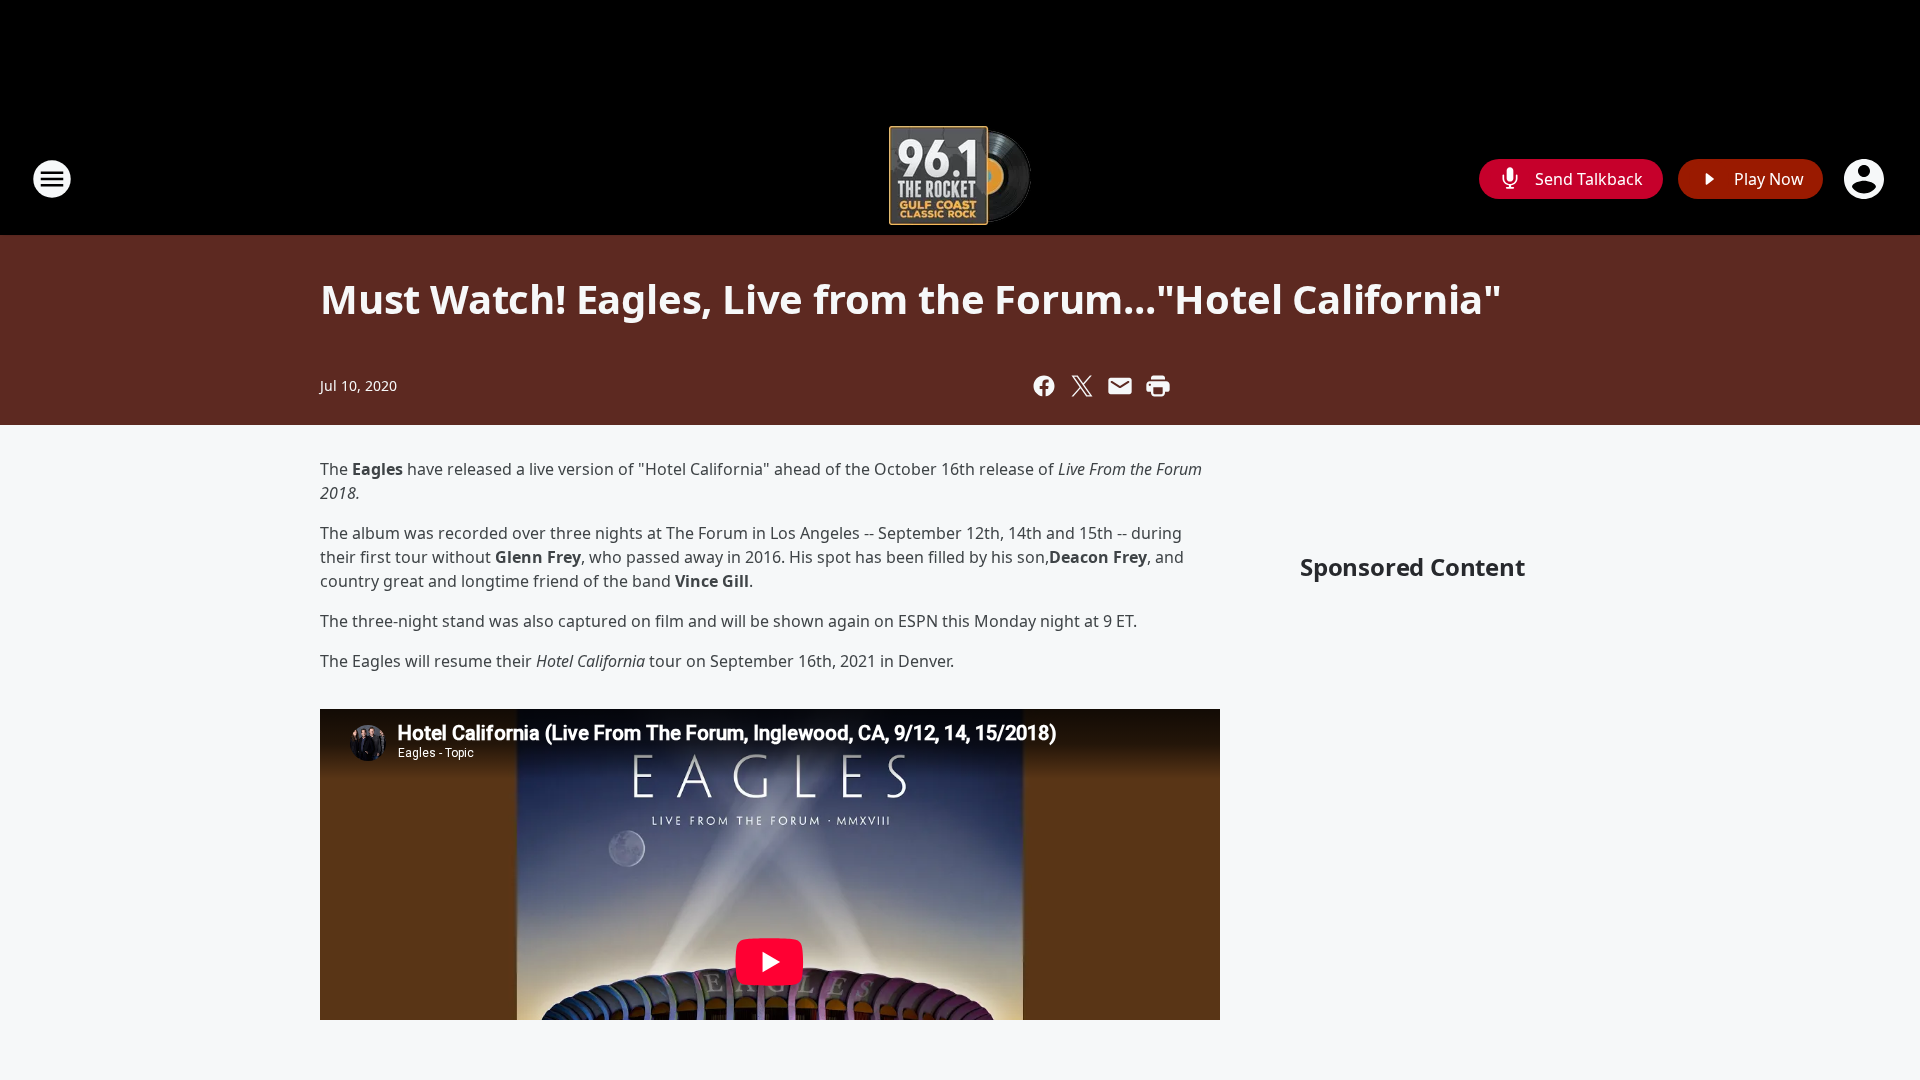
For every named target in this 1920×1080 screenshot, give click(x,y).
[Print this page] (1158, 386)
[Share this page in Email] (1120, 386)
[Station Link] (960, 178)
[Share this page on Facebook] (1044, 386)
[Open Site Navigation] (52, 179)
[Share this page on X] (1082, 386)
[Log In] (1866, 179)
